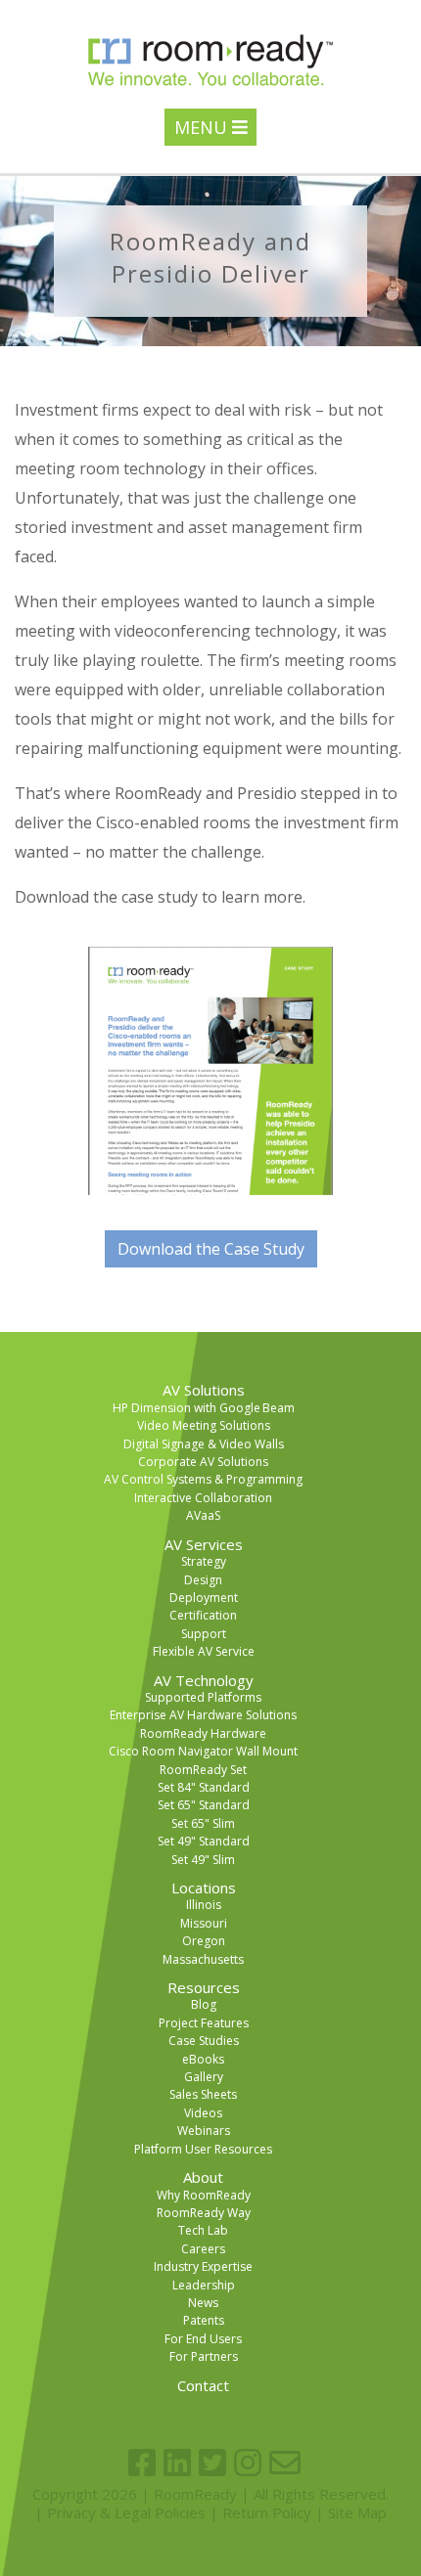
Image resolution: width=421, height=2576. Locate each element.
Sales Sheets (203, 2094)
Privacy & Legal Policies (126, 2512)
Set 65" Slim (203, 1823)
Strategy (204, 1561)
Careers (203, 2249)
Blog (204, 2004)
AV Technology (204, 1680)
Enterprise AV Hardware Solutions (203, 1715)
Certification (203, 1615)
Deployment (204, 1598)
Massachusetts (203, 1959)
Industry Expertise (203, 2266)
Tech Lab (203, 2230)
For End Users (203, 2339)
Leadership (204, 2285)
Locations (204, 1888)
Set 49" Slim (203, 1860)
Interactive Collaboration (203, 1498)
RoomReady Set (203, 1770)
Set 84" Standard (204, 1787)
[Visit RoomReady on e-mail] (285, 2463)
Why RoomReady (204, 2195)
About (203, 2177)
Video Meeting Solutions (204, 1425)
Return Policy (267, 2512)
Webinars (204, 2131)
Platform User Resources (203, 2149)
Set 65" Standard (204, 1805)
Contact (203, 2385)
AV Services (204, 1544)
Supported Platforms (203, 1697)
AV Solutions (204, 1390)
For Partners (204, 2356)
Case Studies (204, 2041)
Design (203, 1580)
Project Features (204, 2023)
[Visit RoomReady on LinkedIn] (177, 2463)
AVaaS (203, 1515)
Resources (204, 1987)
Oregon (204, 1941)
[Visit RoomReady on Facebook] (142, 2463)
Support (204, 1634)
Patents (204, 2320)
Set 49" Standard (204, 1841)
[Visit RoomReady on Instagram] (248, 2463)
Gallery (204, 2077)
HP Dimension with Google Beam (204, 1408)
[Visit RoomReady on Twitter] (212, 2463)
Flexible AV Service (204, 1651)
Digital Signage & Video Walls (204, 1444)
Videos (203, 2113)
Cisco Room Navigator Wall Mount (203, 1751)
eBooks (203, 2059)
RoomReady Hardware (203, 1733)
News (203, 2303)
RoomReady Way (204, 2213)
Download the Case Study (211, 1249)
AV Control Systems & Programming (203, 1479)
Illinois (204, 1905)
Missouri (204, 1923)
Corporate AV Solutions (203, 1462)
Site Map (357, 2512)
